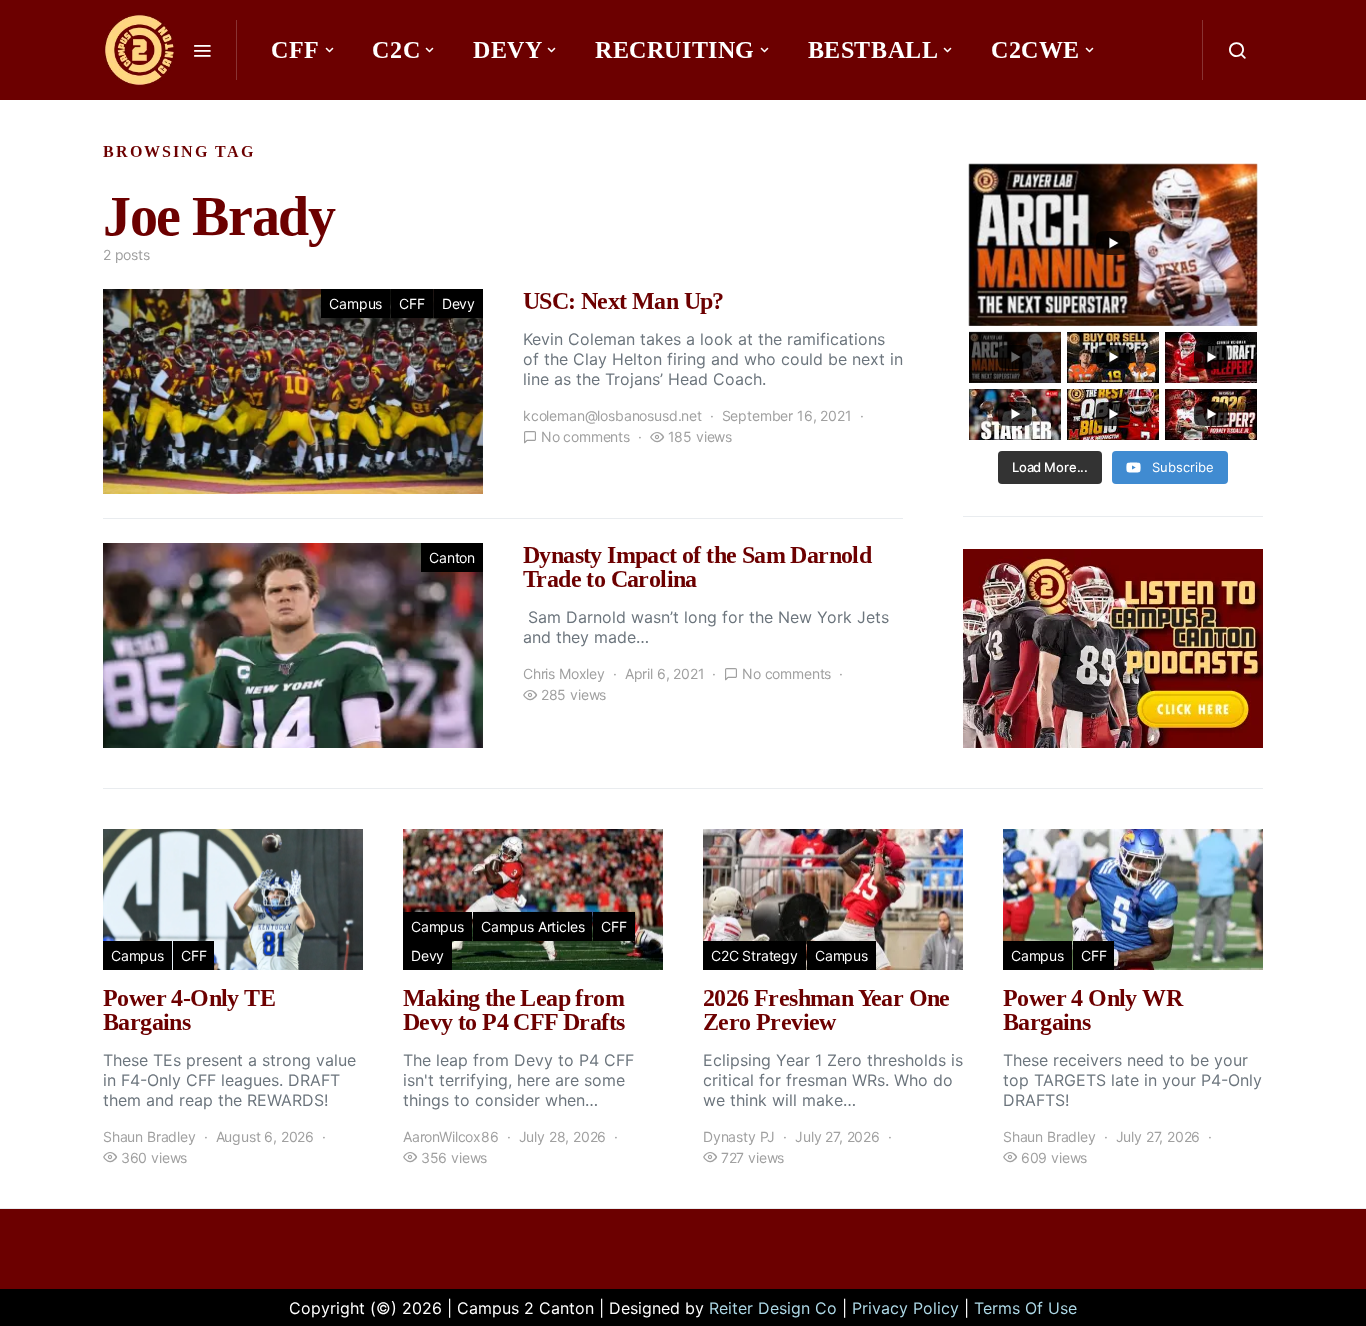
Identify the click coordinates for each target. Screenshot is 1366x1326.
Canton (452, 557)
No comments (585, 436)
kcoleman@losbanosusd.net (612, 415)
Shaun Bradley (149, 1136)
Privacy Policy (905, 1308)
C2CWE (1035, 50)
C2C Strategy (754, 955)
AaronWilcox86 (451, 1136)
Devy (507, 50)
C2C (396, 50)
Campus (355, 303)
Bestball (873, 50)
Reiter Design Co (773, 1308)
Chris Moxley (564, 673)
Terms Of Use (1025, 1308)
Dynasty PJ (739, 1136)
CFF (295, 50)
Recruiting (675, 50)
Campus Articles (532, 926)
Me (299, 110)
